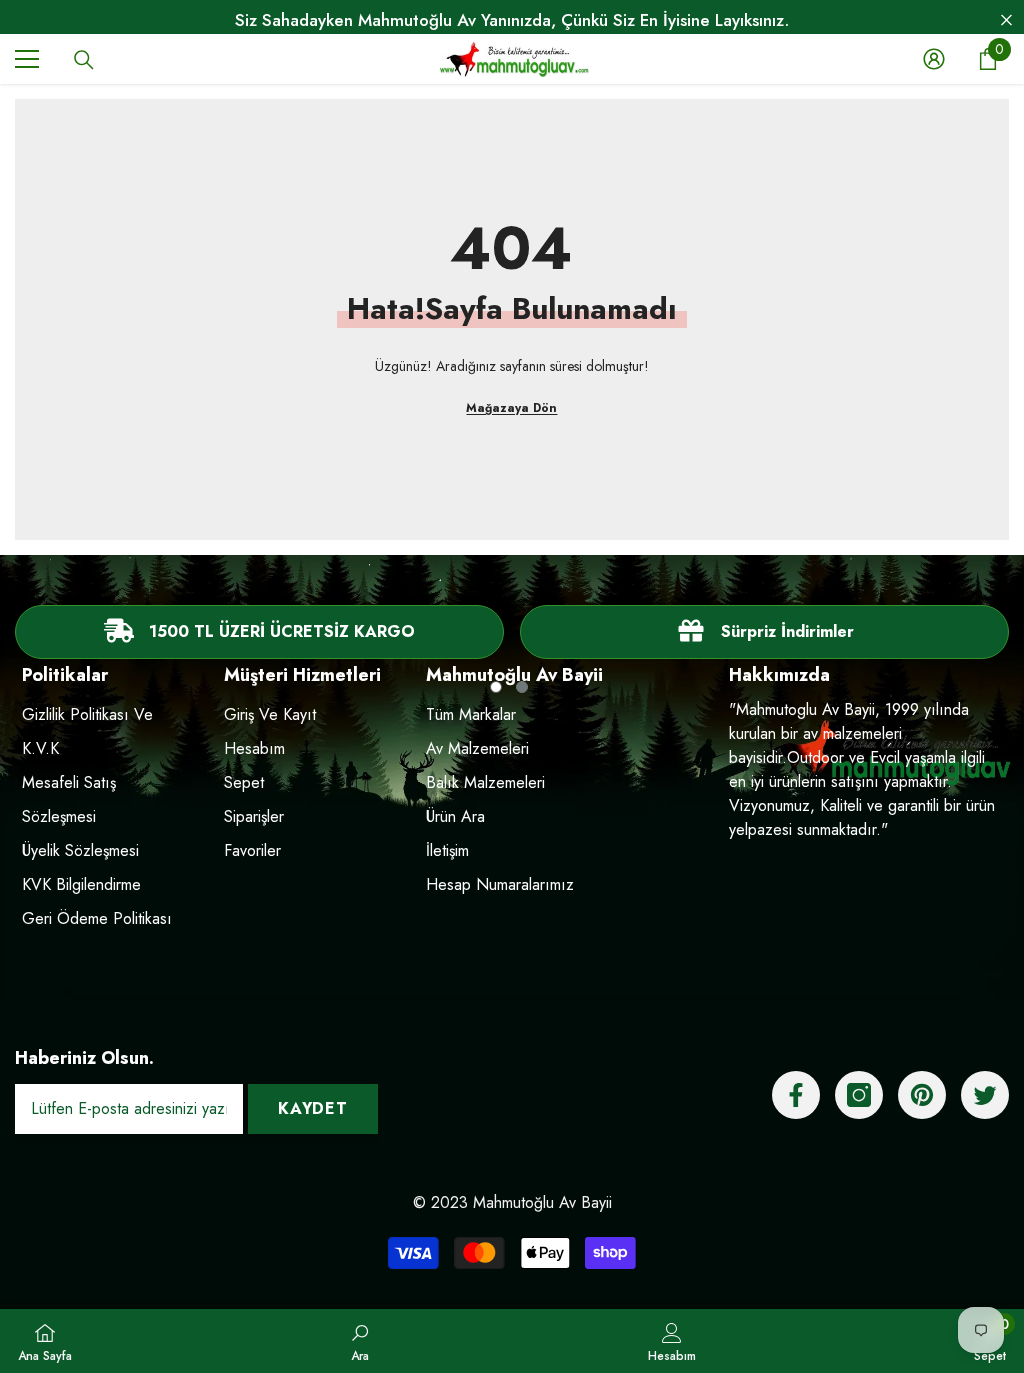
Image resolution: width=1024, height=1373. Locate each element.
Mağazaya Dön (511, 408)
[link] (764, 632)
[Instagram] (859, 1095)
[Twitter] (985, 1095)
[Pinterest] (922, 1095)
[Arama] (84, 60)
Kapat (1006, 20)
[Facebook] (796, 1095)
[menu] (27, 59)
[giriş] (934, 59)
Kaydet (313, 1108)
